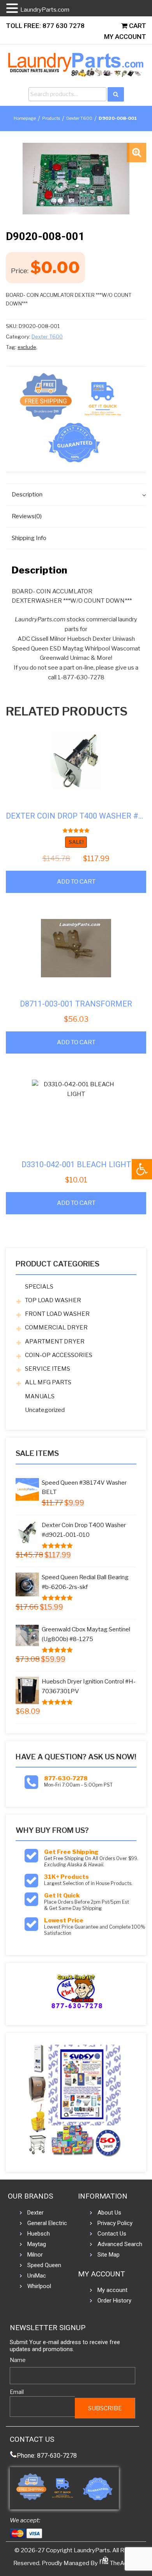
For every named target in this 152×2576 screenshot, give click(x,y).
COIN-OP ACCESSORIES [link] (59, 1355)
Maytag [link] (37, 2244)
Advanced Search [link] (120, 2244)
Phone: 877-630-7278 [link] (47, 2456)
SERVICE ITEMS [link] (48, 1369)
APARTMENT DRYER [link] (55, 1341)
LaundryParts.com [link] (45, 10)
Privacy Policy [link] (115, 2223)
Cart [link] (137, 26)
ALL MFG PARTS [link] (48, 1382)
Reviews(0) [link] (27, 516)
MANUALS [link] (40, 1396)
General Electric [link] (47, 2223)
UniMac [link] (37, 2276)
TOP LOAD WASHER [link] (53, 1300)
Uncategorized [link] (45, 1410)
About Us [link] (109, 2213)
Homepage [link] (25, 118)
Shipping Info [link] (29, 538)
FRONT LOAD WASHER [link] (57, 1314)
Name (18, 2360)
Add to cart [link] (76, 882)
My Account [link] (125, 37)
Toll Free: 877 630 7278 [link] (45, 26)
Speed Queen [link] (44, 2265)
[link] (142, 1169)
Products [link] (51, 118)
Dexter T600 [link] (79, 118)
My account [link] (112, 2290)
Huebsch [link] (39, 2234)
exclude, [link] (27, 347)
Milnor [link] (35, 2255)
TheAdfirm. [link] (124, 2563)
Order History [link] (114, 2301)
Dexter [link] (35, 2213)
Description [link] (27, 495)
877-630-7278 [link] (66, 1778)
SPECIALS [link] (39, 1287)
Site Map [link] (109, 2255)
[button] (136, 153)
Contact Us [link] (112, 2234)
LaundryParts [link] (92, 2550)
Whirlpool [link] (39, 2286)
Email (17, 2392)
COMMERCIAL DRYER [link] (56, 1327)
